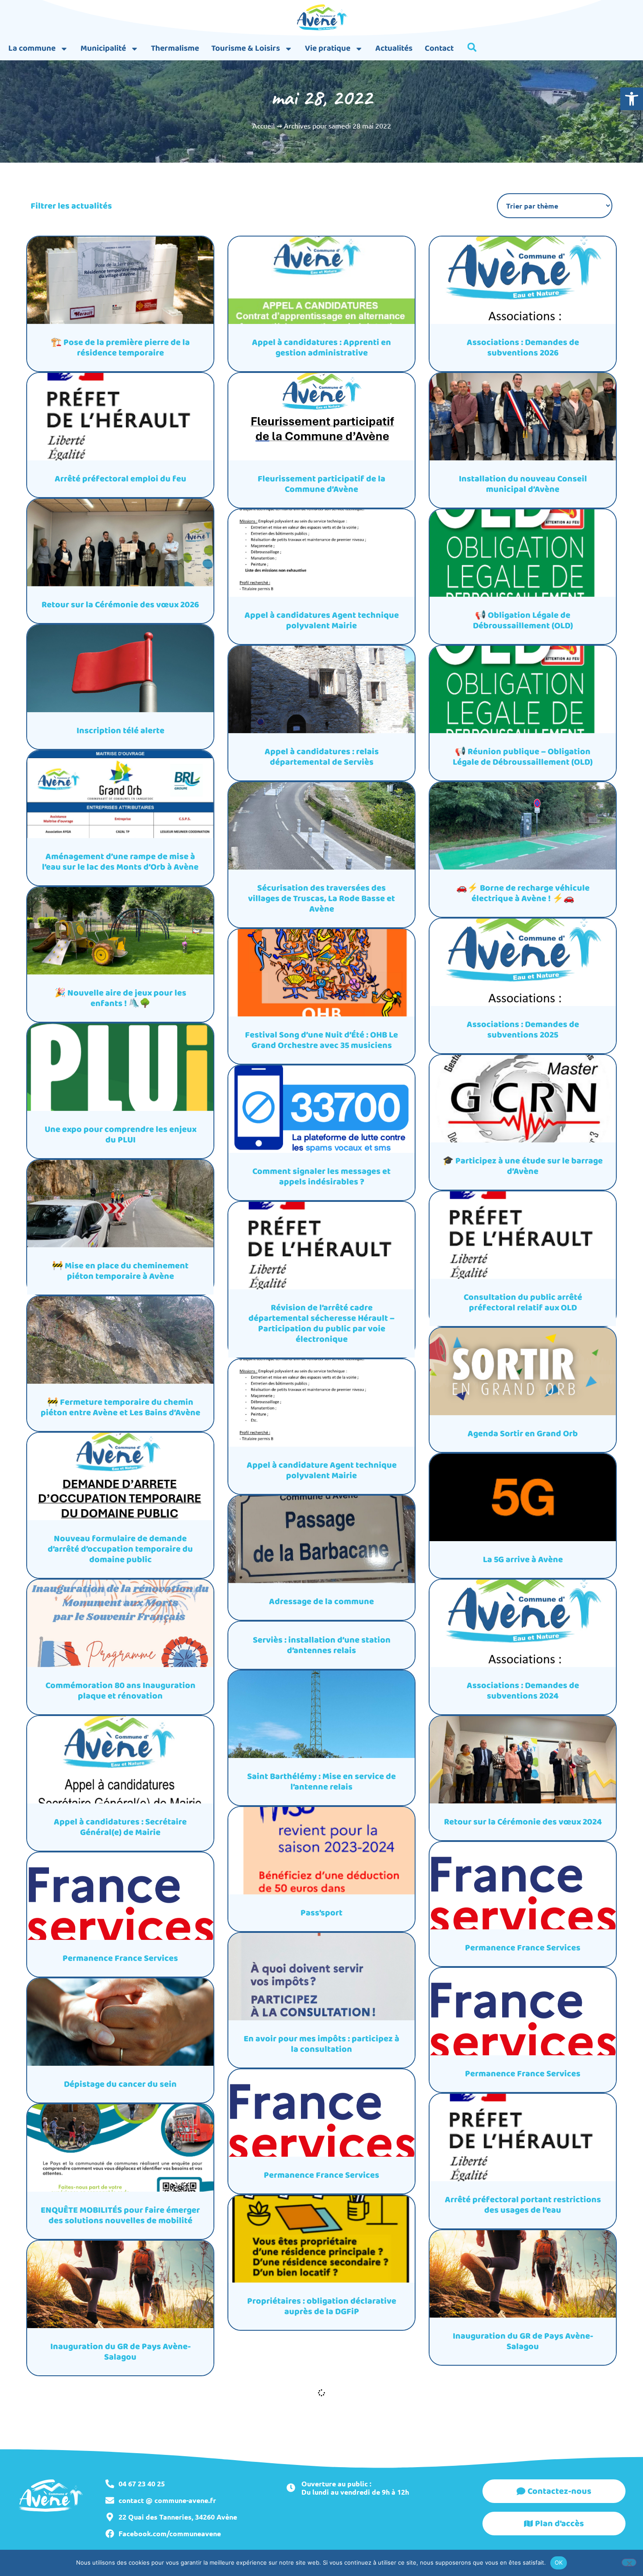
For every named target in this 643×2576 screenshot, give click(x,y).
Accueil (264, 125)
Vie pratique (328, 49)
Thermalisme (175, 49)
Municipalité (103, 49)
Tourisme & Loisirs (246, 49)
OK (559, 2562)
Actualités (394, 49)
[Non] (629, 2562)
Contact (439, 49)
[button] (632, 99)
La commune (32, 49)
